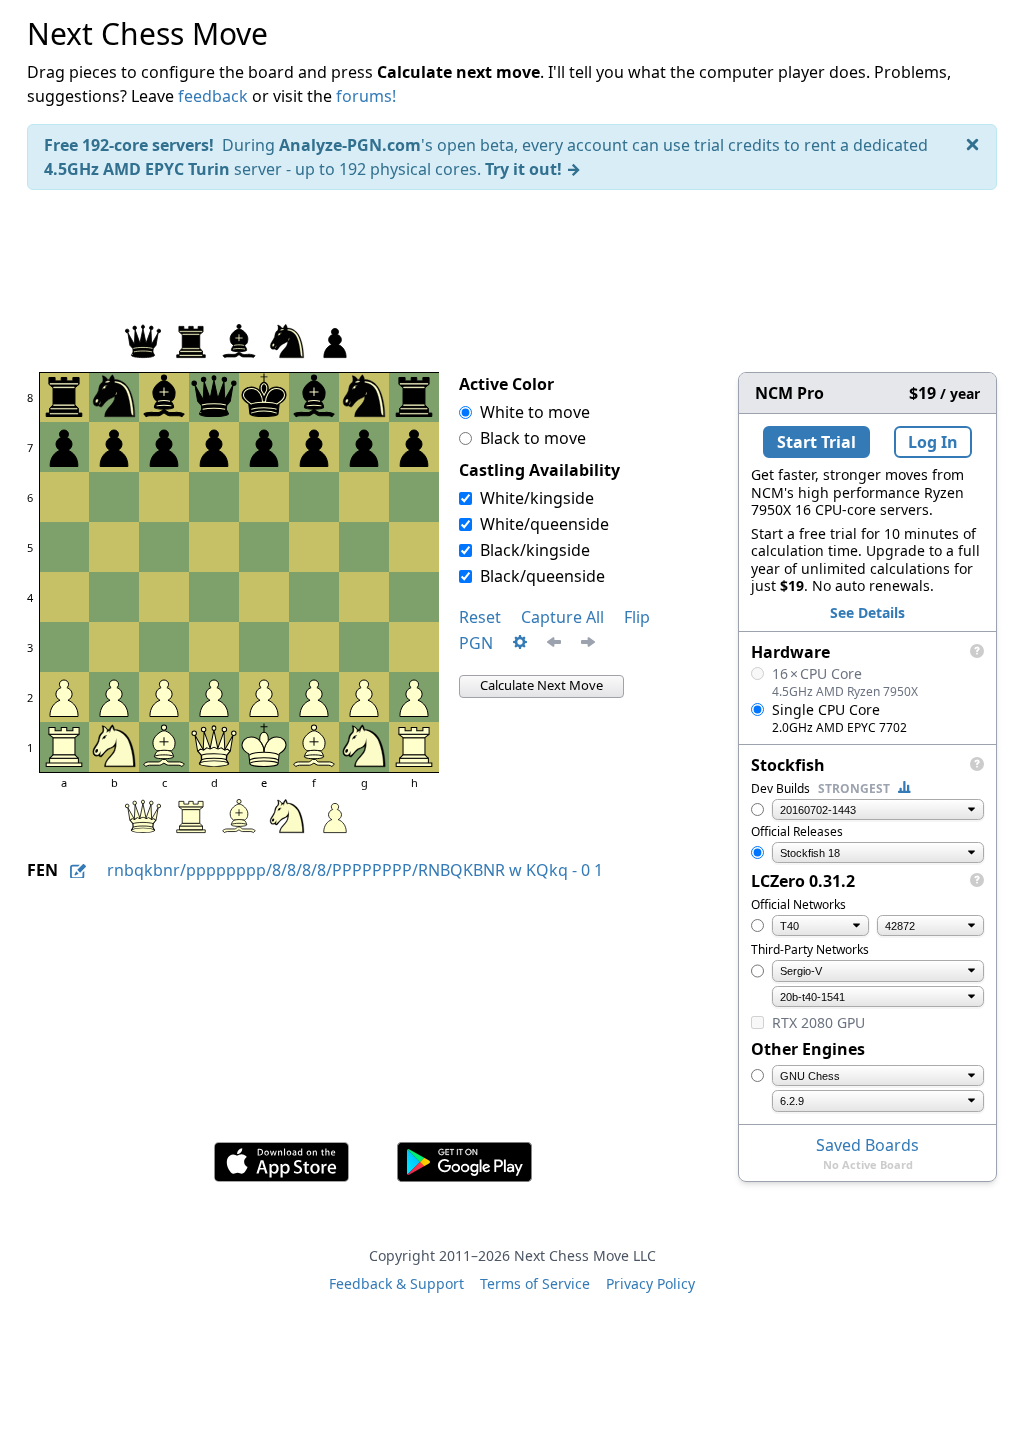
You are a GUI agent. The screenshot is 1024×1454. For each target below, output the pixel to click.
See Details (867, 612)
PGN (476, 643)
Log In (933, 442)
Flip (637, 617)
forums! (366, 96)
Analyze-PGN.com (350, 145)
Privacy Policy (650, 1283)
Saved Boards (867, 1145)
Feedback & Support (396, 1283)
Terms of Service (535, 1283)
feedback (213, 96)
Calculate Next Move (541, 685)
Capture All (562, 617)
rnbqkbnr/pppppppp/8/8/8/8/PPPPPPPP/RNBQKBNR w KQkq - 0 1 (355, 870)
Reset (480, 617)
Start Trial (816, 442)
